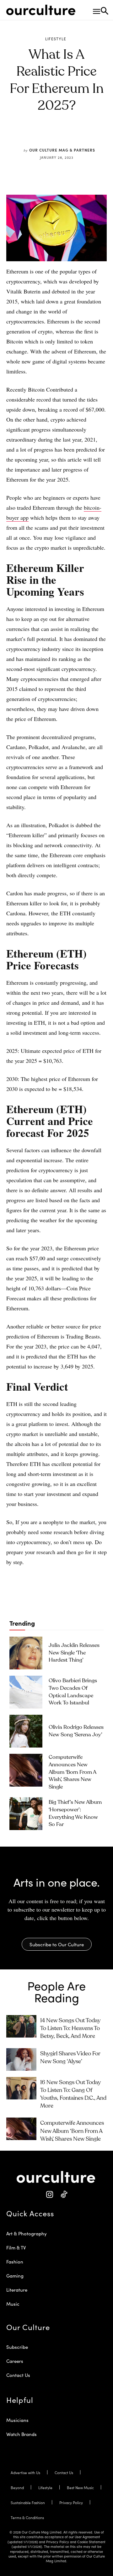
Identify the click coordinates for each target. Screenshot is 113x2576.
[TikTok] (64, 2195)
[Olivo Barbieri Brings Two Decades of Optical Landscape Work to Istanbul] (26, 1692)
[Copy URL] (81, 135)
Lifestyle (56, 39)
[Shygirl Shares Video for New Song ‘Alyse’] (21, 2059)
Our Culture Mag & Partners (62, 150)
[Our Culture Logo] (41, 10)
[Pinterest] (52, 135)
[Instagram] (49, 2195)
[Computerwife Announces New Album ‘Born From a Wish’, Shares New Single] (26, 1770)
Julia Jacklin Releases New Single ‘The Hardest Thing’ (74, 1653)
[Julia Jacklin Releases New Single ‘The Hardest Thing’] (26, 1653)
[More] (95, 135)
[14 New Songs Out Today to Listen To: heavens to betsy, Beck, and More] (21, 2026)
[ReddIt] (66, 135)
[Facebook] (37, 135)
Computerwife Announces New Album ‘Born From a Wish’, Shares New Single (73, 1772)
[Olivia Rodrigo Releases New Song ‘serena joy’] (26, 1731)
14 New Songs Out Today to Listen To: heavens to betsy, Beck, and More (70, 2028)
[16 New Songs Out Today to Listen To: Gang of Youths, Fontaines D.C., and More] (21, 2088)
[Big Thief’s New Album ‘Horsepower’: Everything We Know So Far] (26, 1814)
